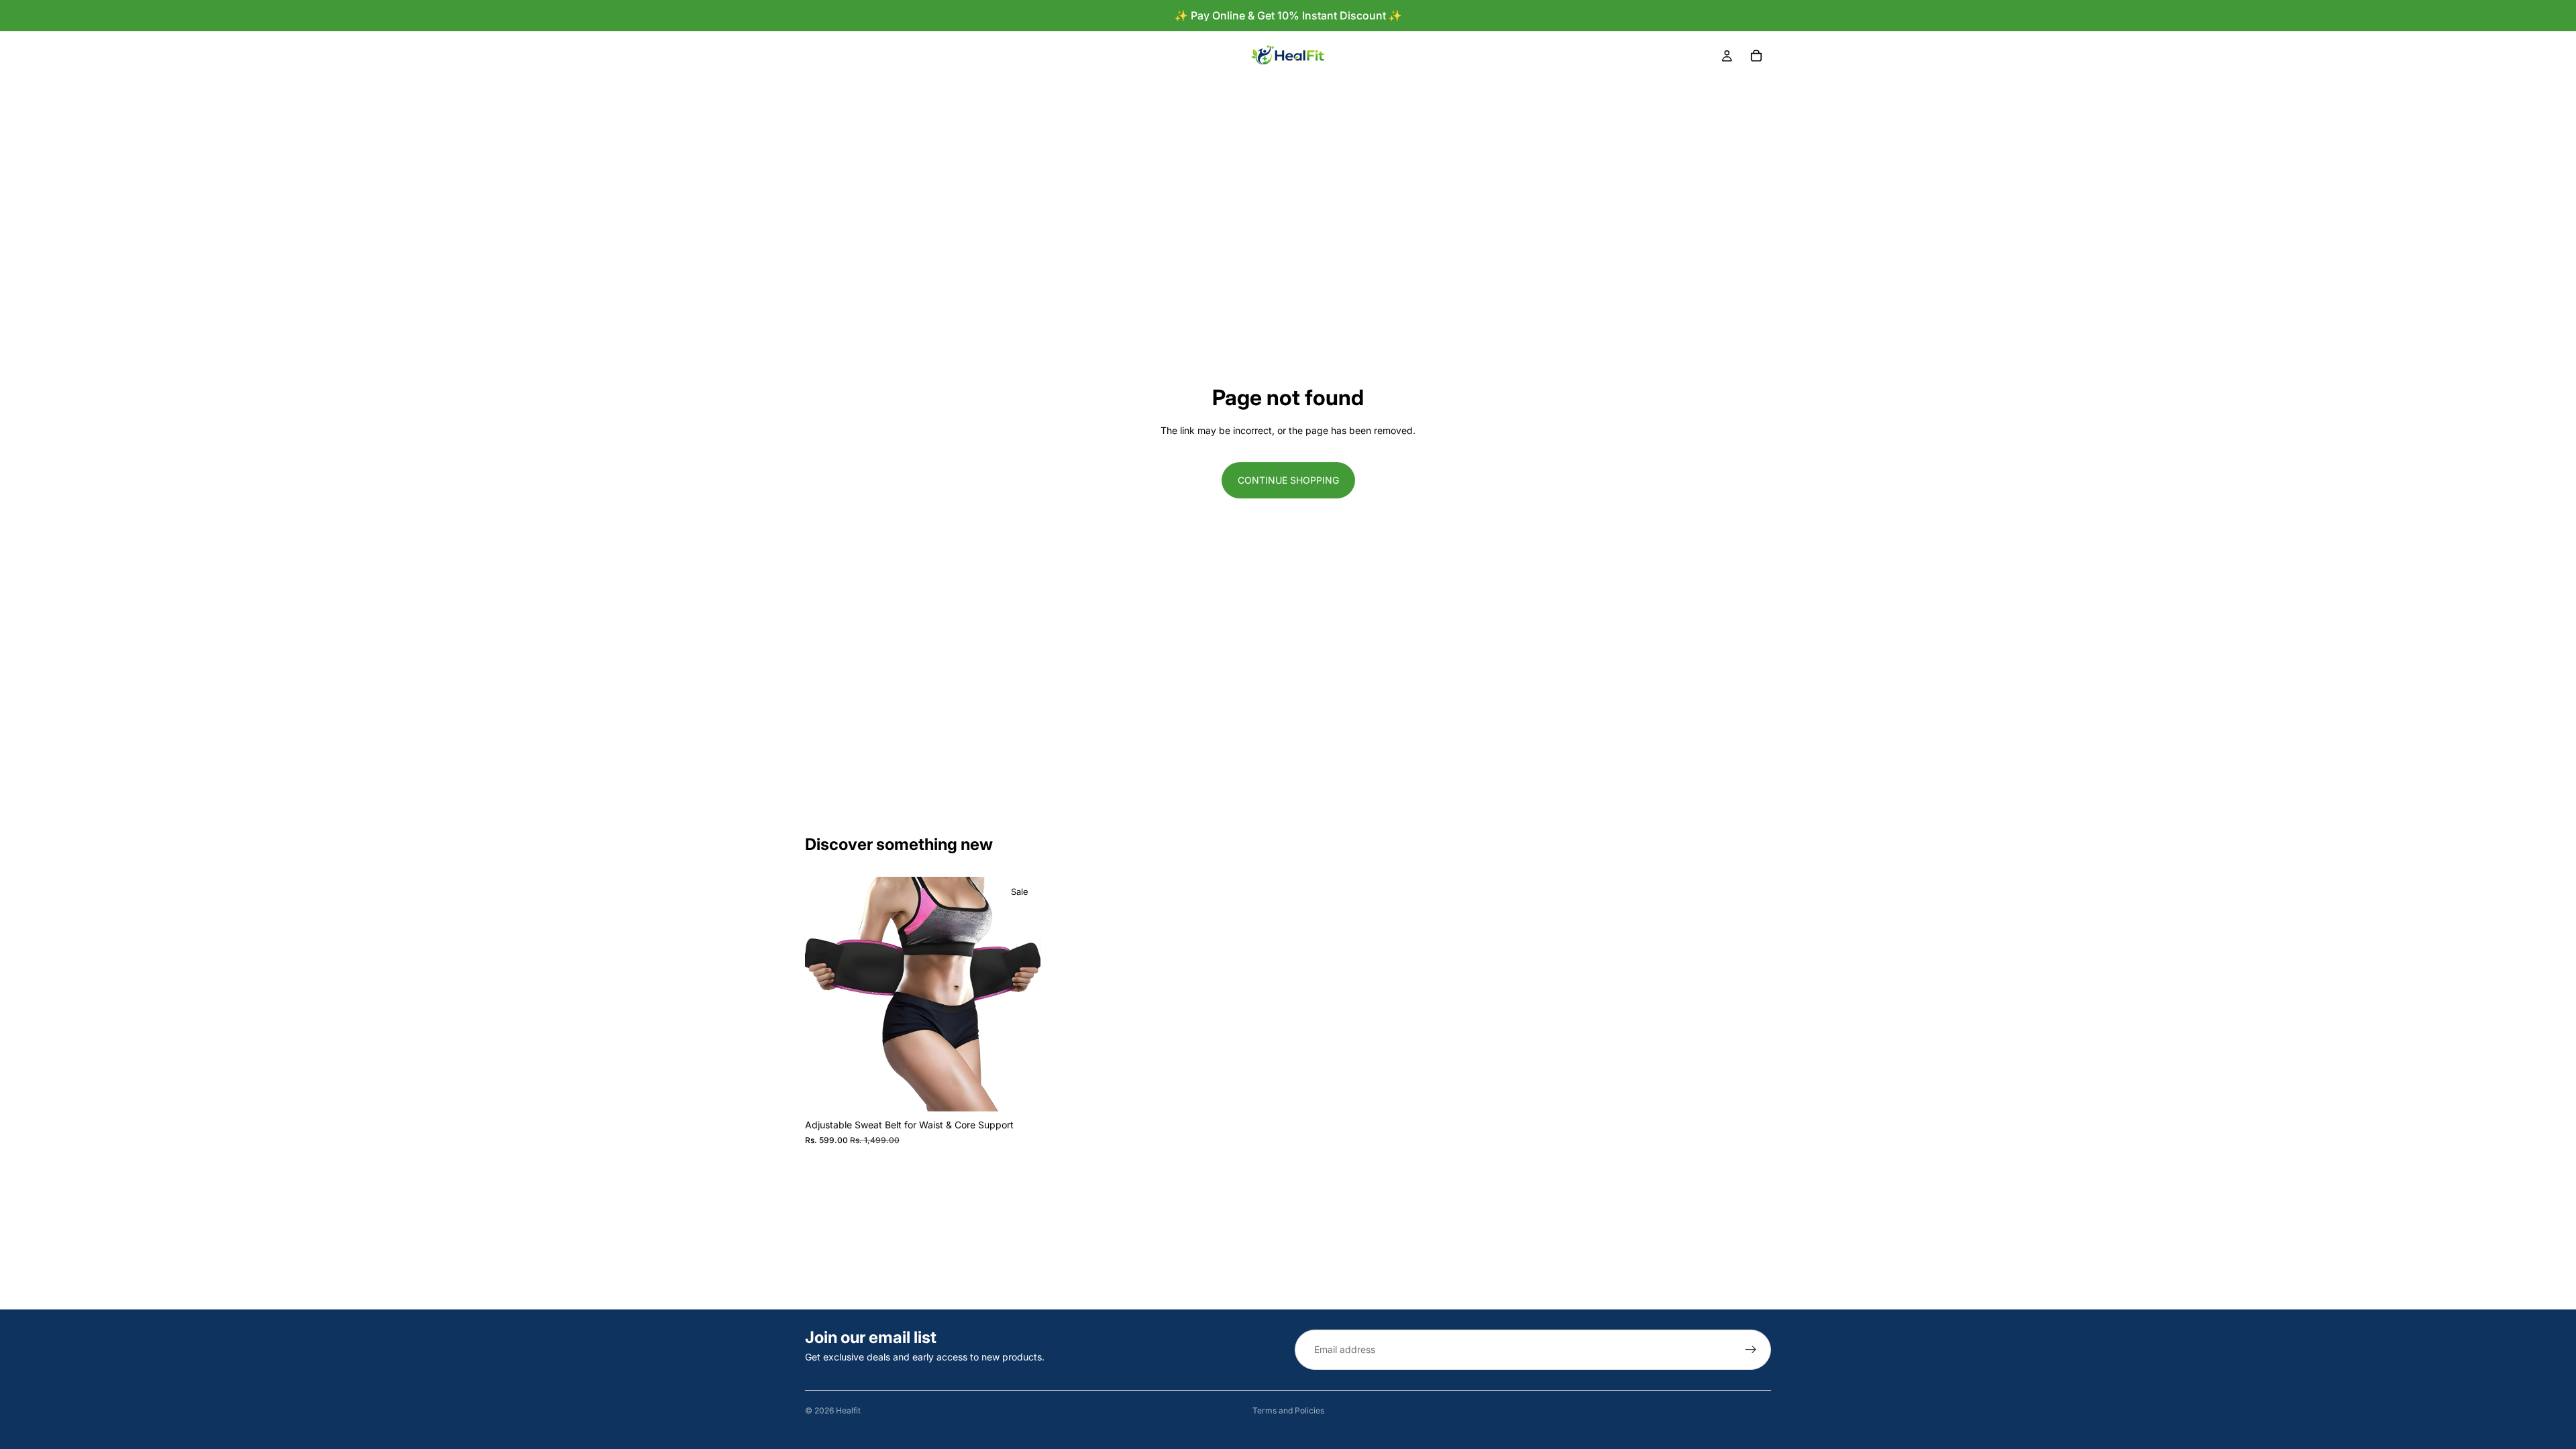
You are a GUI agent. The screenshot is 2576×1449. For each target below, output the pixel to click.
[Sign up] (1751, 1350)
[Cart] (1756, 56)
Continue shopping (1288, 480)
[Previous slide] (825, 995)
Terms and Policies (1288, 1410)
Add (1031, 1091)
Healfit (848, 1410)
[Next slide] (1020, 995)
